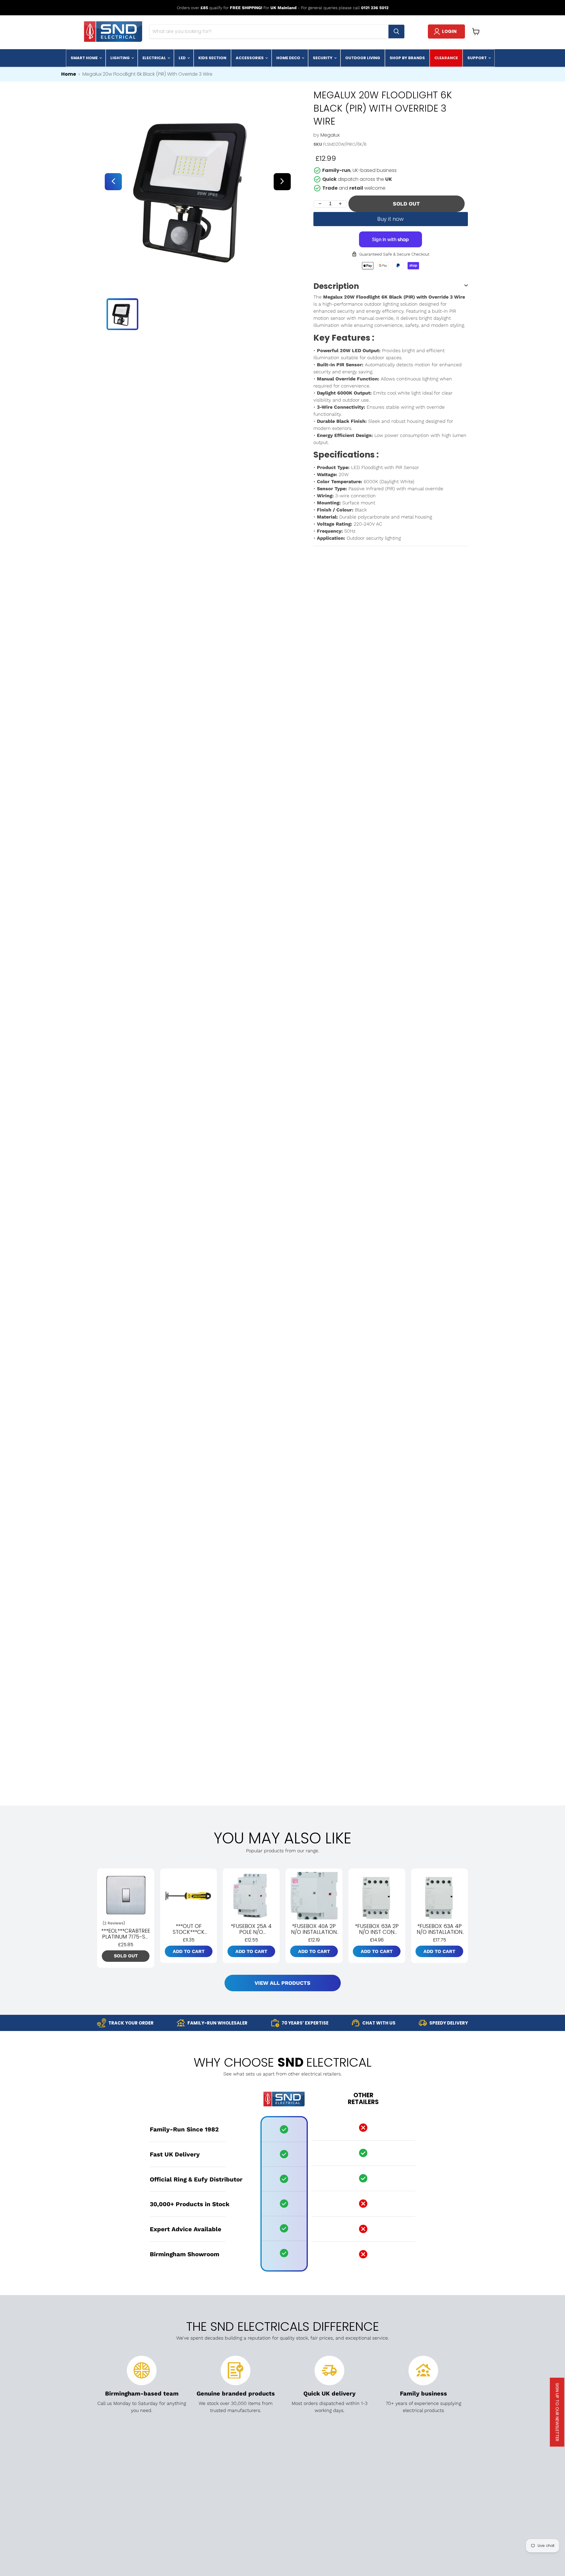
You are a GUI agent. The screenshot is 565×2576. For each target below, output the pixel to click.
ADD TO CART (189, 1951)
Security (323, 58)
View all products (282, 1983)
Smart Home (85, 58)
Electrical (155, 58)
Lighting (121, 58)
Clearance (446, 58)
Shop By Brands (407, 58)
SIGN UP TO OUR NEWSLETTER (557, 2412)
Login (449, 31)
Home (69, 74)
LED (183, 58)
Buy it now (390, 219)
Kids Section (212, 58)
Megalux (330, 135)
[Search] (396, 32)
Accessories (250, 58)
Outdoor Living (363, 58)
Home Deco (289, 58)
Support (477, 58)
